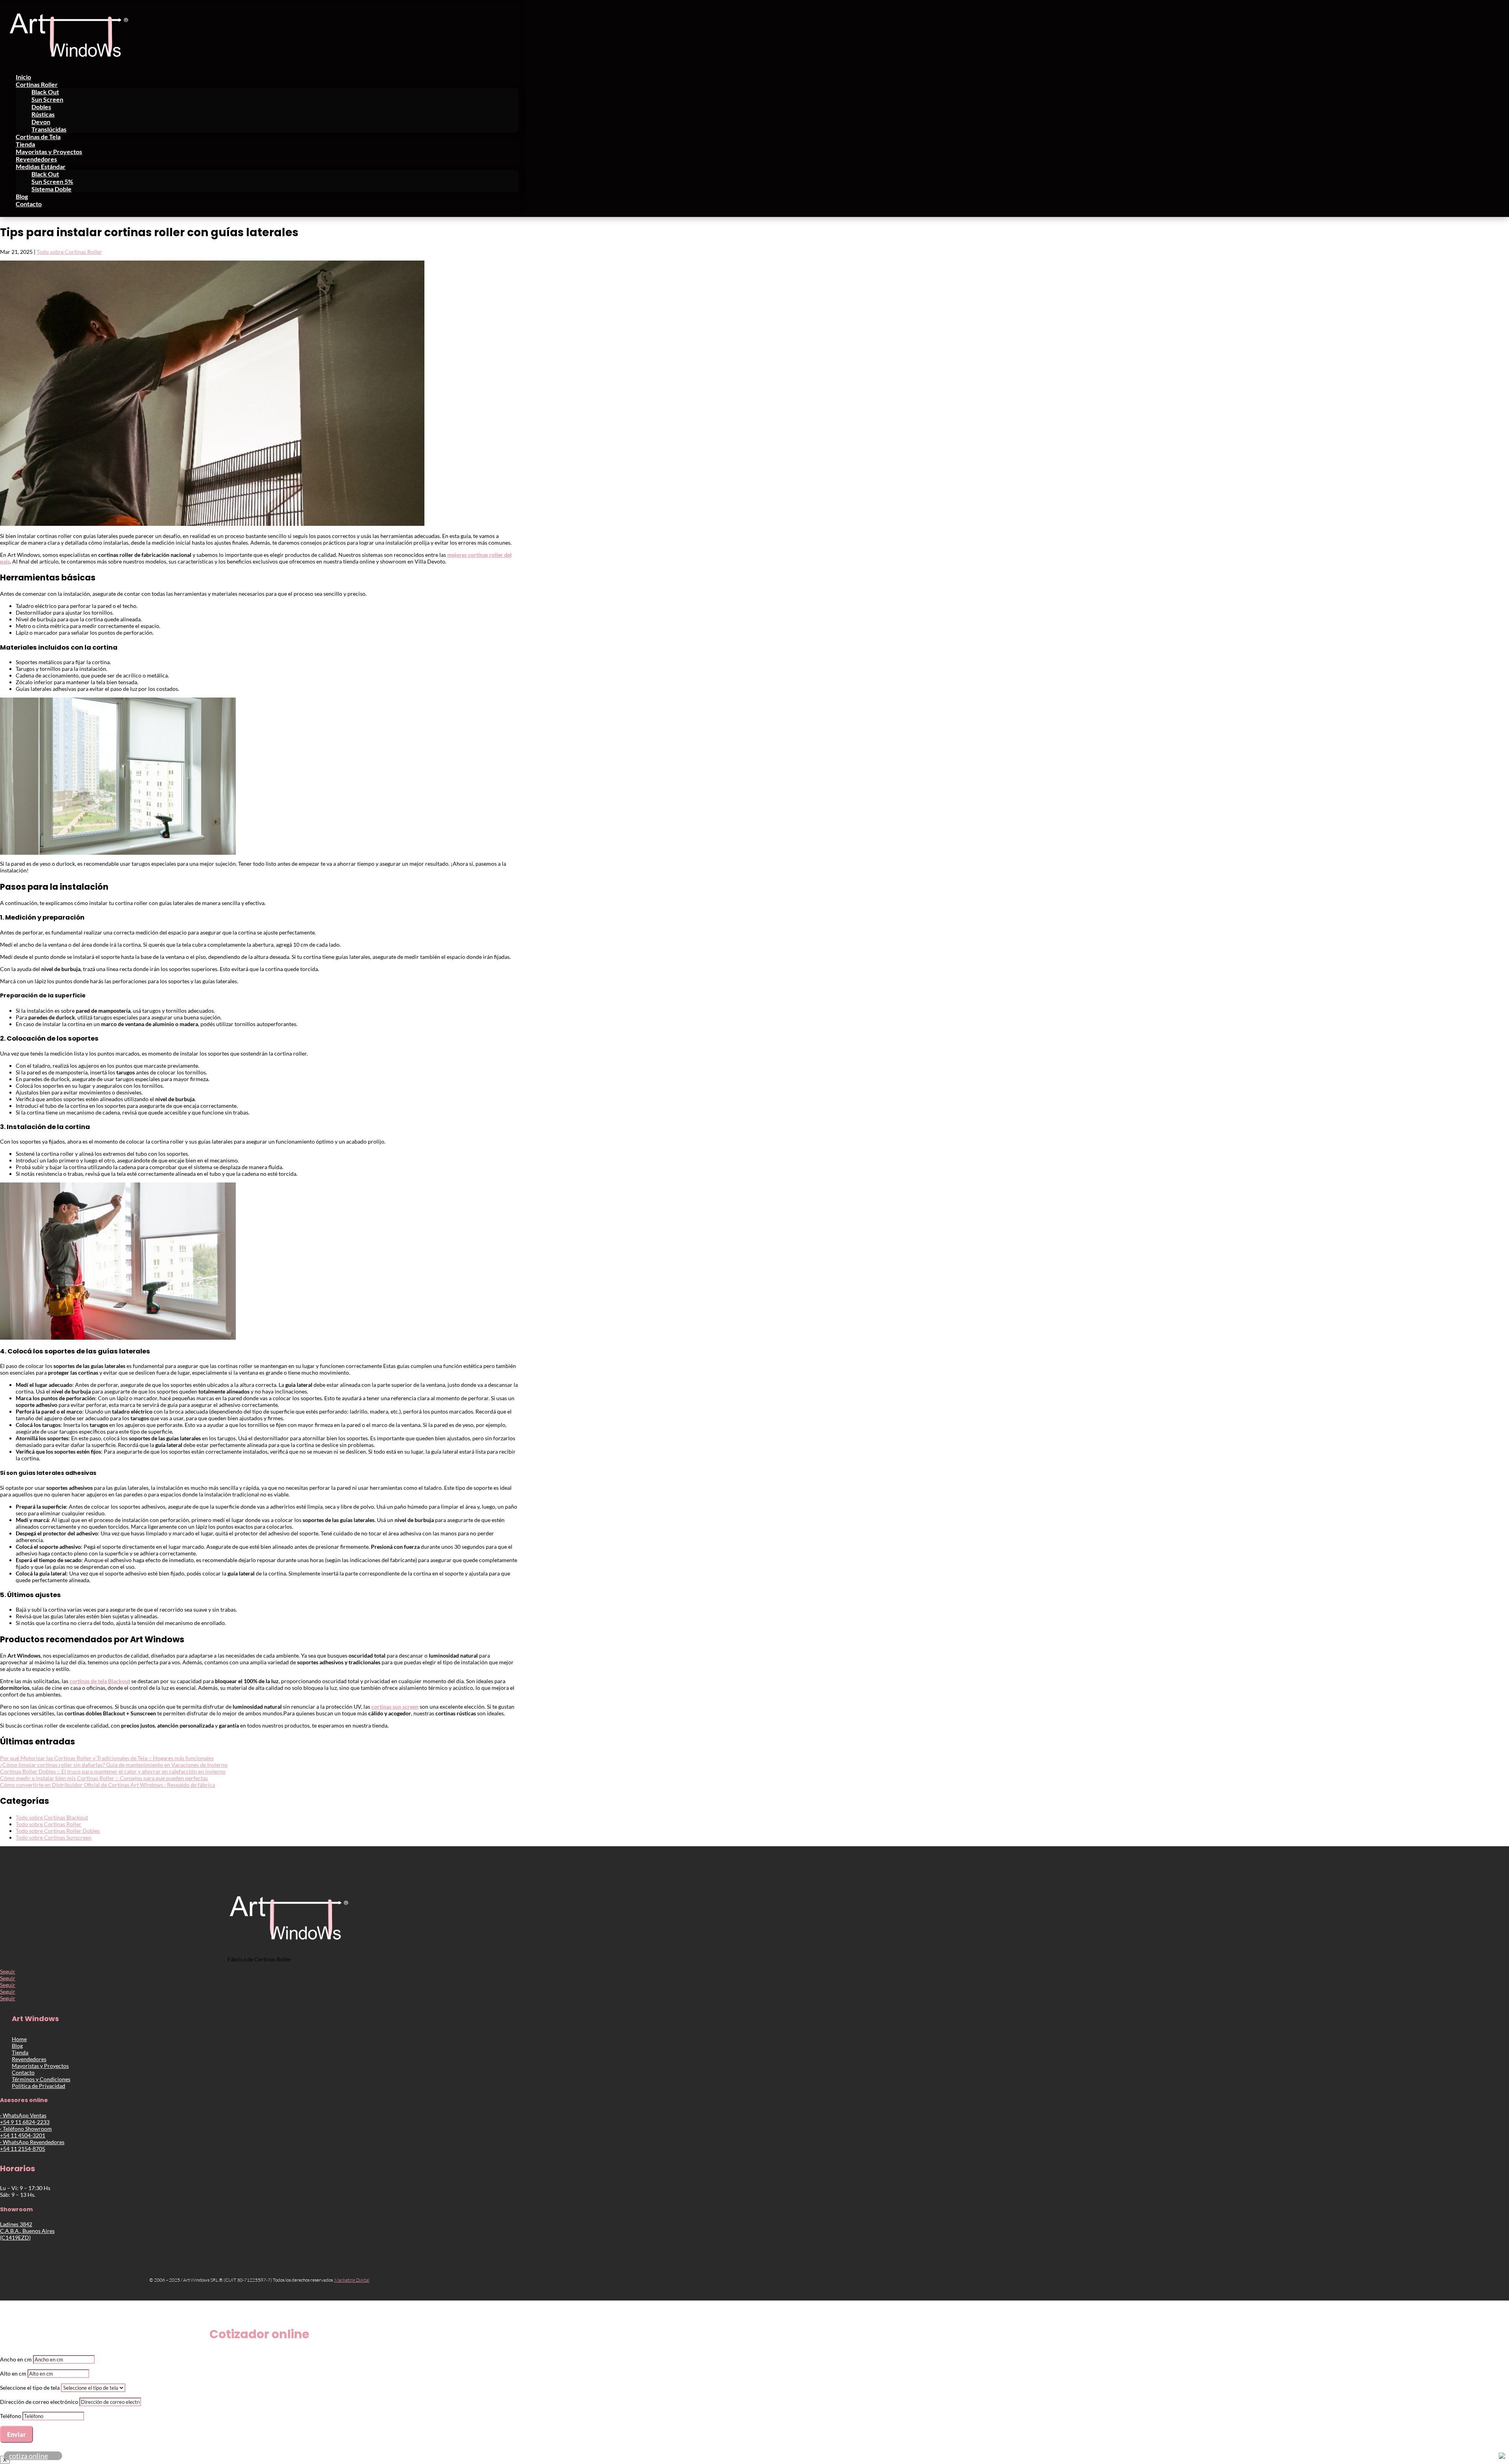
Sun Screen (47, 99)
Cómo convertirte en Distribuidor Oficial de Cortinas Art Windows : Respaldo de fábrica (107, 1785)
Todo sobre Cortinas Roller (69, 252)
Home (19, 2039)
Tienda (25, 144)
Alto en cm (13, 2373)
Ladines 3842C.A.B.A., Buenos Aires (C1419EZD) (27, 2231)
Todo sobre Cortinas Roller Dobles (58, 1831)
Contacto (29, 204)
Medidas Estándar (41, 166)
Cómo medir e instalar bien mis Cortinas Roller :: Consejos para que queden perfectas (104, 1778)
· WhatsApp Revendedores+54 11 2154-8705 (32, 2145)
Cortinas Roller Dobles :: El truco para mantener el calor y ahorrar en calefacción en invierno (113, 1771)
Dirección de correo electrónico (39, 2402)
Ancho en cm (16, 2359)
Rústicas (43, 114)
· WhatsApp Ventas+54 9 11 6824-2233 (25, 2119)
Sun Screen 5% (52, 181)
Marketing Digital (352, 2280)
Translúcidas (49, 129)
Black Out (45, 92)
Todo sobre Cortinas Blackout (52, 1817)
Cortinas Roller (37, 84)
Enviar (17, 2434)
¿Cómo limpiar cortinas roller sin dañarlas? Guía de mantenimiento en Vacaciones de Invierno (114, 1765)
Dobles (41, 107)
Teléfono (11, 2416)
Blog (22, 196)
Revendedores (36, 159)
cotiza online (28, 2456)
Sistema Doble (51, 189)
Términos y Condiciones (41, 2079)
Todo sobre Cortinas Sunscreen (54, 1837)
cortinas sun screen (395, 1707)
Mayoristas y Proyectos (49, 151)
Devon (41, 122)
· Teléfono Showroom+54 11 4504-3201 (26, 2132)
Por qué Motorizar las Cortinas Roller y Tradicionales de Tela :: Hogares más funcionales (107, 1758)
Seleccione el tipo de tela (30, 2388)
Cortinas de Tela (38, 137)
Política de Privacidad (39, 2086)
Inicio (23, 77)
